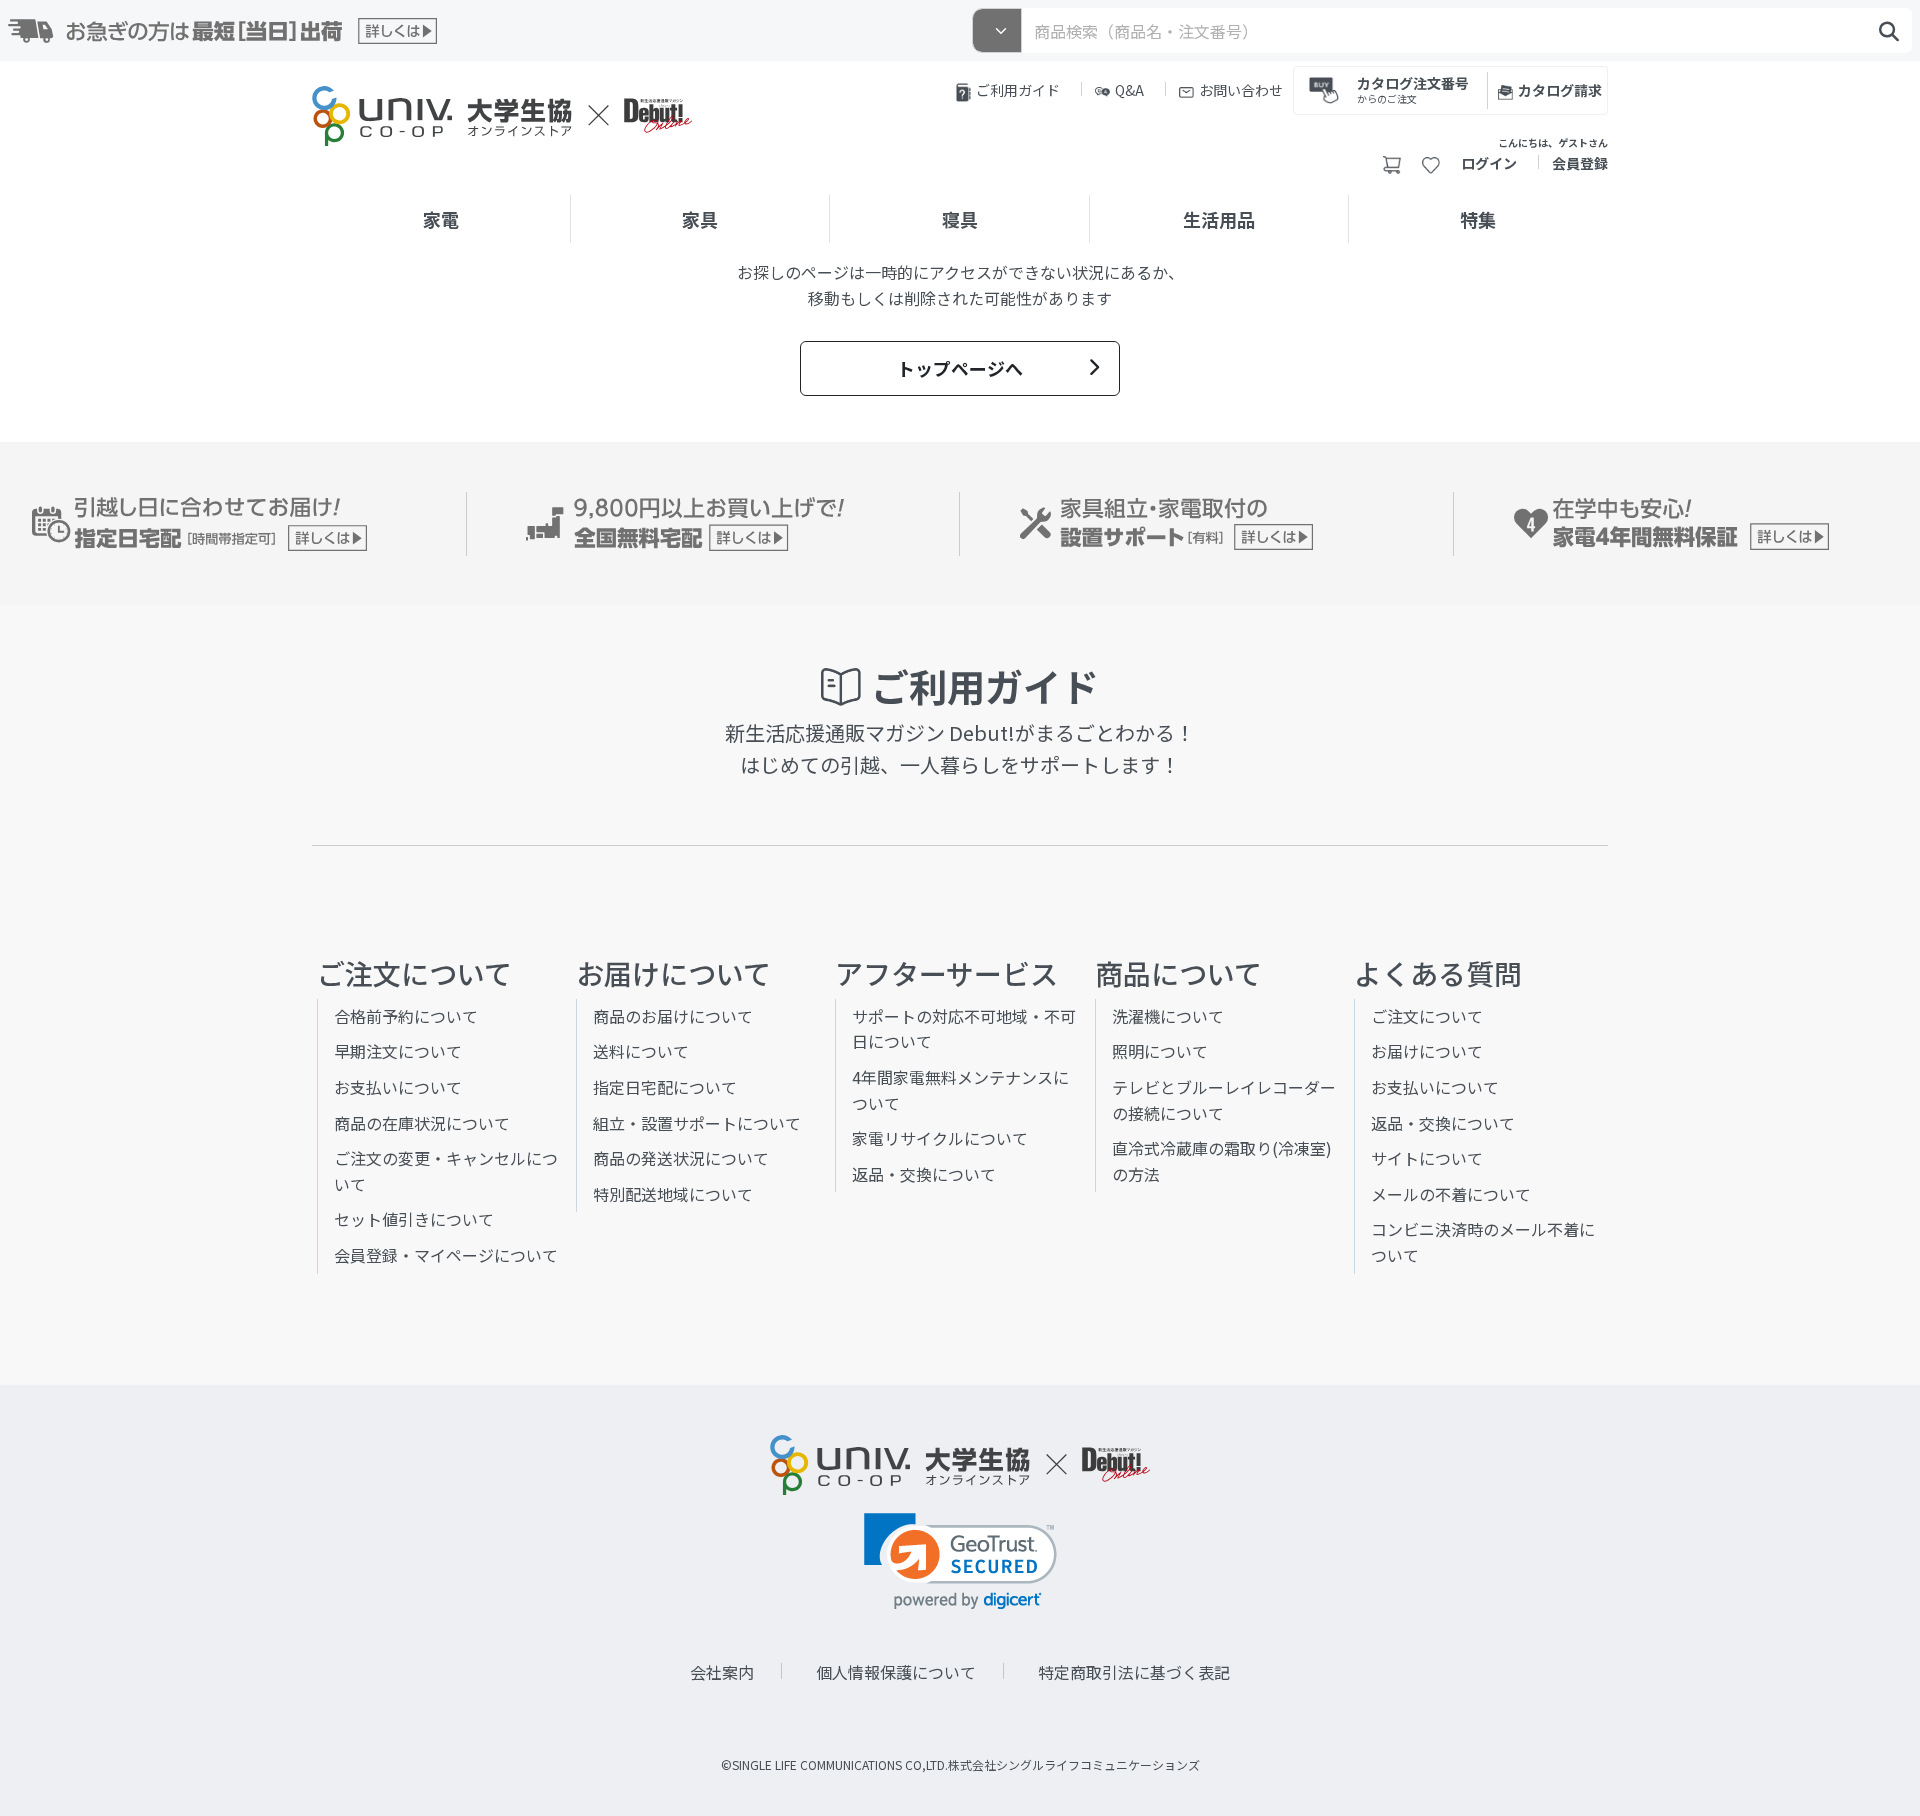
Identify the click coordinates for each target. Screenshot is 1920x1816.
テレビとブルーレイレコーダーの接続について (1224, 1100)
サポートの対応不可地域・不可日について (964, 1029)
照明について (1160, 1051)
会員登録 (1580, 163)
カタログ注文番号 (1413, 88)
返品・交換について (924, 1174)
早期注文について (398, 1051)
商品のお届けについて (673, 1016)
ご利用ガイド (1018, 90)
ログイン (1489, 163)
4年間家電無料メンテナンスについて (960, 1090)
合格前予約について (406, 1016)
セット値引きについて (414, 1219)
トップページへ (960, 368)
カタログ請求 (1560, 90)
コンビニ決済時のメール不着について (1483, 1242)
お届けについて (1427, 1051)
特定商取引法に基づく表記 (1134, 1672)
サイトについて (1427, 1158)
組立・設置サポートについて (697, 1123)
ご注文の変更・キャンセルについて (446, 1171)
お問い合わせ (1241, 90)
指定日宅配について (665, 1087)
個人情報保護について (896, 1672)
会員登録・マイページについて (446, 1255)
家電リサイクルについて (940, 1138)
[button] (960, 1561)
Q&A (1129, 90)
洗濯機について (1168, 1016)
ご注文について (1427, 1016)
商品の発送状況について (681, 1158)
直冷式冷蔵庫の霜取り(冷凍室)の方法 (1222, 1161)
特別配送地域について (673, 1194)
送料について (641, 1051)
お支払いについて (398, 1087)
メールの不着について (1451, 1194)
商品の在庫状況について (422, 1123)
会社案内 (722, 1672)
